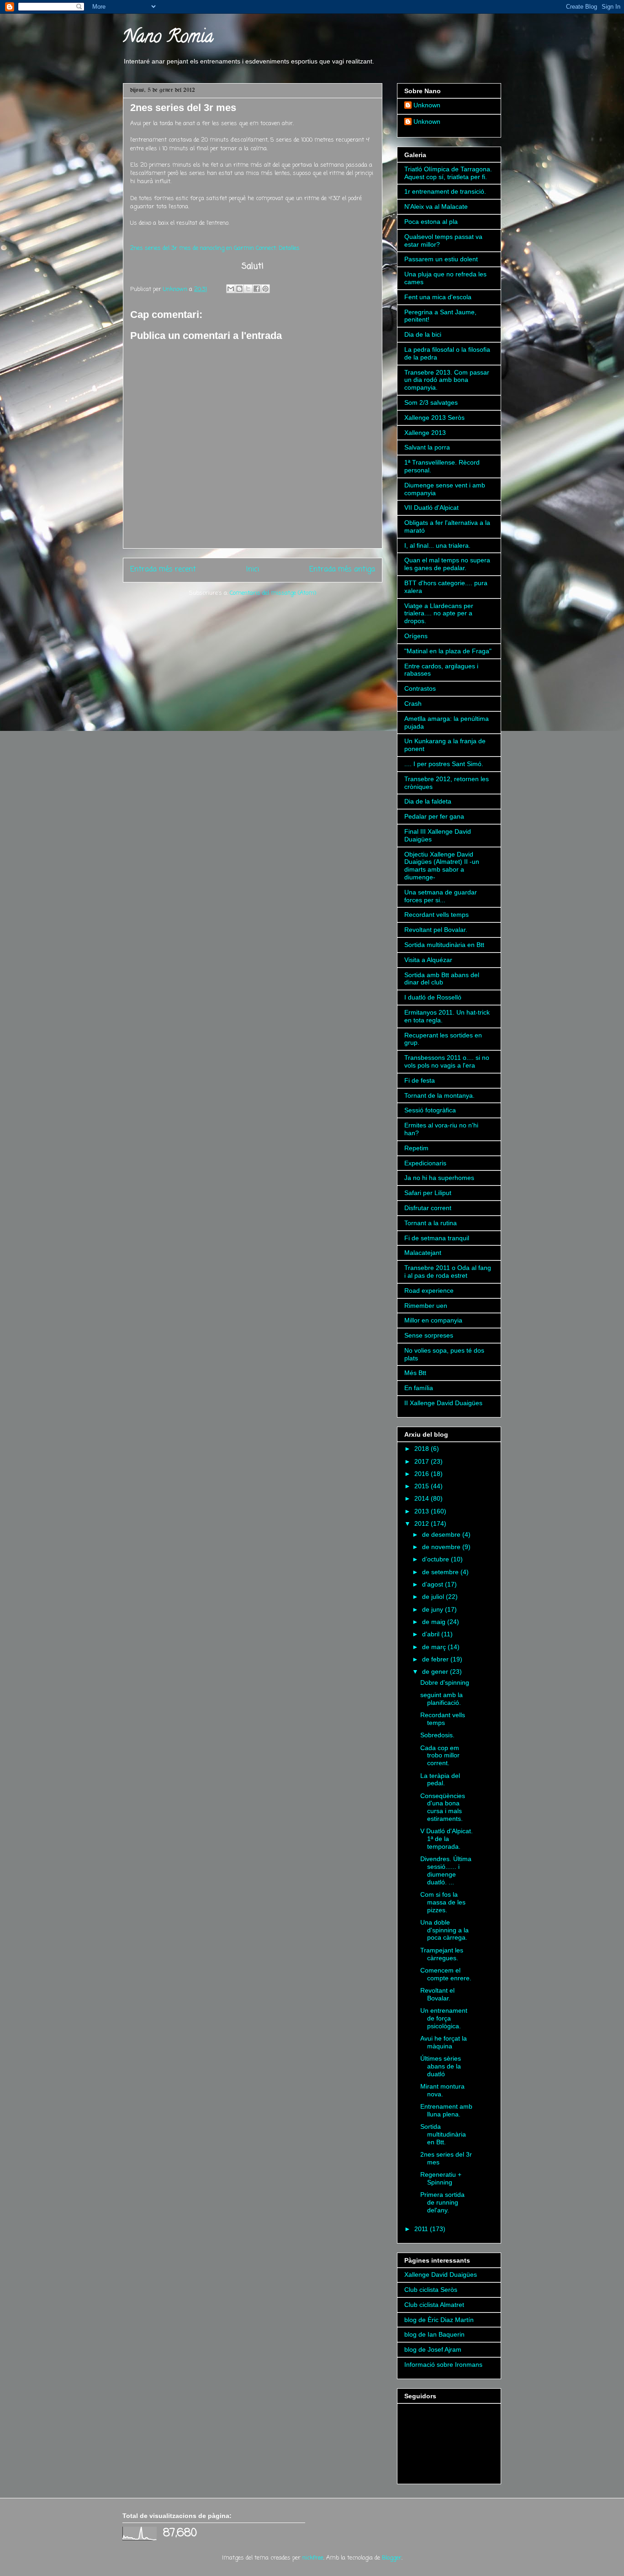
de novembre (442, 1547)
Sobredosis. (437, 1735)
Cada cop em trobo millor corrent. (440, 1756)
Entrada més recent (163, 570)
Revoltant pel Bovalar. (436, 930)
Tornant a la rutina (431, 1223)
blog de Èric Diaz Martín (439, 2320)
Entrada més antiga (342, 570)
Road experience (429, 1291)
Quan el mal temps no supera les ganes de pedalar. (447, 564)
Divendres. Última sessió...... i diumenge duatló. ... (446, 1870)
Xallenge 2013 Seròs (434, 418)
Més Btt (415, 1373)
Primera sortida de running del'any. (442, 2202)
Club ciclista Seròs (431, 2290)
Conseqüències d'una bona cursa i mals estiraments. (443, 1807)
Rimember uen (426, 1306)
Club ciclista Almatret (434, 2305)
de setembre (441, 1572)
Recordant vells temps (436, 915)
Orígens (416, 636)
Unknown (427, 105)
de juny (434, 1609)
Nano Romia (168, 38)
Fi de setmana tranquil (437, 1238)
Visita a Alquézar (428, 960)
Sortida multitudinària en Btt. (443, 2134)
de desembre (442, 1534)
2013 (423, 1511)
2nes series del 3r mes (183, 108)
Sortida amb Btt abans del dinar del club (442, 979)
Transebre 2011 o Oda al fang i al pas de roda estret (448, 1272)
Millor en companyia (433, 1320)
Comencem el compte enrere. (446, 1974)
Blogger (392, 2558)
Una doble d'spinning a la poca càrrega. (444, 1930)
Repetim (416, 1148)
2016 (423, 1474)
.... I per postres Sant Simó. (444, 764)
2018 (423, 1449)
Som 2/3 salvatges (431, 402)
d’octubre (436, 1559)
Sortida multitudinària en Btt (444, 945)
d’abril (432, 1634)
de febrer (436, 1659)
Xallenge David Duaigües (441, 2274)
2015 (423, 1486)
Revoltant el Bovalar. (437, 1994)
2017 (423, 1461)
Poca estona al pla (431, 222)
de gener (436, 1671)
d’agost (434, 1584)
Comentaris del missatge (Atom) (273, 593)
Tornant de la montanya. (439, 1095)
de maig (435, 1622)
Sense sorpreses (429, 1335)
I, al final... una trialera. (437, 545)
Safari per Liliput (428, 1193)
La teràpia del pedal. (440, 1780)
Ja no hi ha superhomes (439, 1178)
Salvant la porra (427, 447)
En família (419, 1388)
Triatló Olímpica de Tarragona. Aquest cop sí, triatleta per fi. (448, 173)
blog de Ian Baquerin (434, 2334)
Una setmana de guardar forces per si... (441, 896)
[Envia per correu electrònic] (231, 289)
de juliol (434, 1597)
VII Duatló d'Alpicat (431, 508)
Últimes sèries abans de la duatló (441, 2066)
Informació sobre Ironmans (443, 2364)
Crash (413, 704)
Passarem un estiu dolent (441, 259)
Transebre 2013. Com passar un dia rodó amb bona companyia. (447, 380)
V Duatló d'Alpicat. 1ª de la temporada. (447, 1839)
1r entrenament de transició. (445, 191)
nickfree (313, 2558)
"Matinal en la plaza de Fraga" (448, 651)
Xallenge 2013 (425, 433)
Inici (253, 570)
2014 (423, 1498)
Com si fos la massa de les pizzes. (443, 1902)
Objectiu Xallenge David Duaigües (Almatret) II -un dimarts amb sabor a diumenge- (442, 866)
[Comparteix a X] (248, 289)
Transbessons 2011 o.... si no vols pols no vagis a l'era (447, 1061)
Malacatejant (423, 1253)
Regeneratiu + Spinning (441, 2178)
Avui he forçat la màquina (444, 2042)
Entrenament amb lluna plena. (446, 2110)
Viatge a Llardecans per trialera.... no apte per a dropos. (439, 614)
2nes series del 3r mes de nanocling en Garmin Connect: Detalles (215, 248)
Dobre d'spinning (445, 1682)
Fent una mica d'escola (438, 297)
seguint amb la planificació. (442, 1699)
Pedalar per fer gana (434, 816)
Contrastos (420, 688)
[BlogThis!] (239, 289)
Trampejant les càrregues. (442, 1954)
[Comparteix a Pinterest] (265, 289)
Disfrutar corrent (428, 1208)
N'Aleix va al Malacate (436, 206)
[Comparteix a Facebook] (257, 289)
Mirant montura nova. (442, 2090)
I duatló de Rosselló (433, 997)
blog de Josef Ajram (433, 2349)
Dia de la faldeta (428, 801)
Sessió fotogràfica (430, 1110)
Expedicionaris (425, 1163)
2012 (423, 1523)
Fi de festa (420, 1080)
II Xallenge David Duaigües (443, 1403)
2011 (422, 2229)
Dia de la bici (423, 334)
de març (435, 1647)
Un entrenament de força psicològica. (444, 2018)
